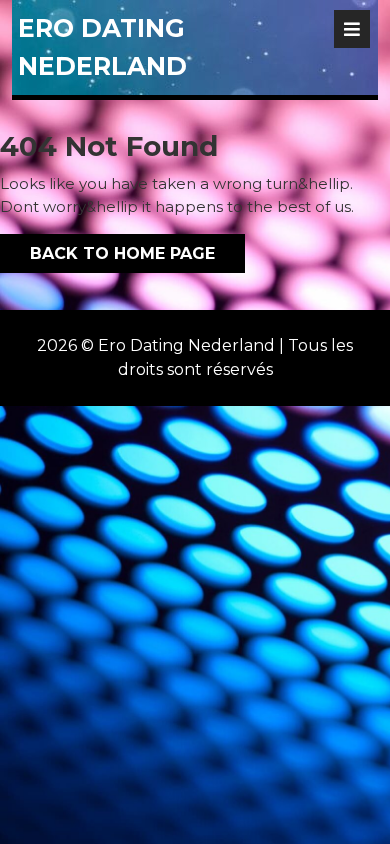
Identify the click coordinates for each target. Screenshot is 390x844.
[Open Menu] (352, 29)
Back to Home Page (107, 248)
